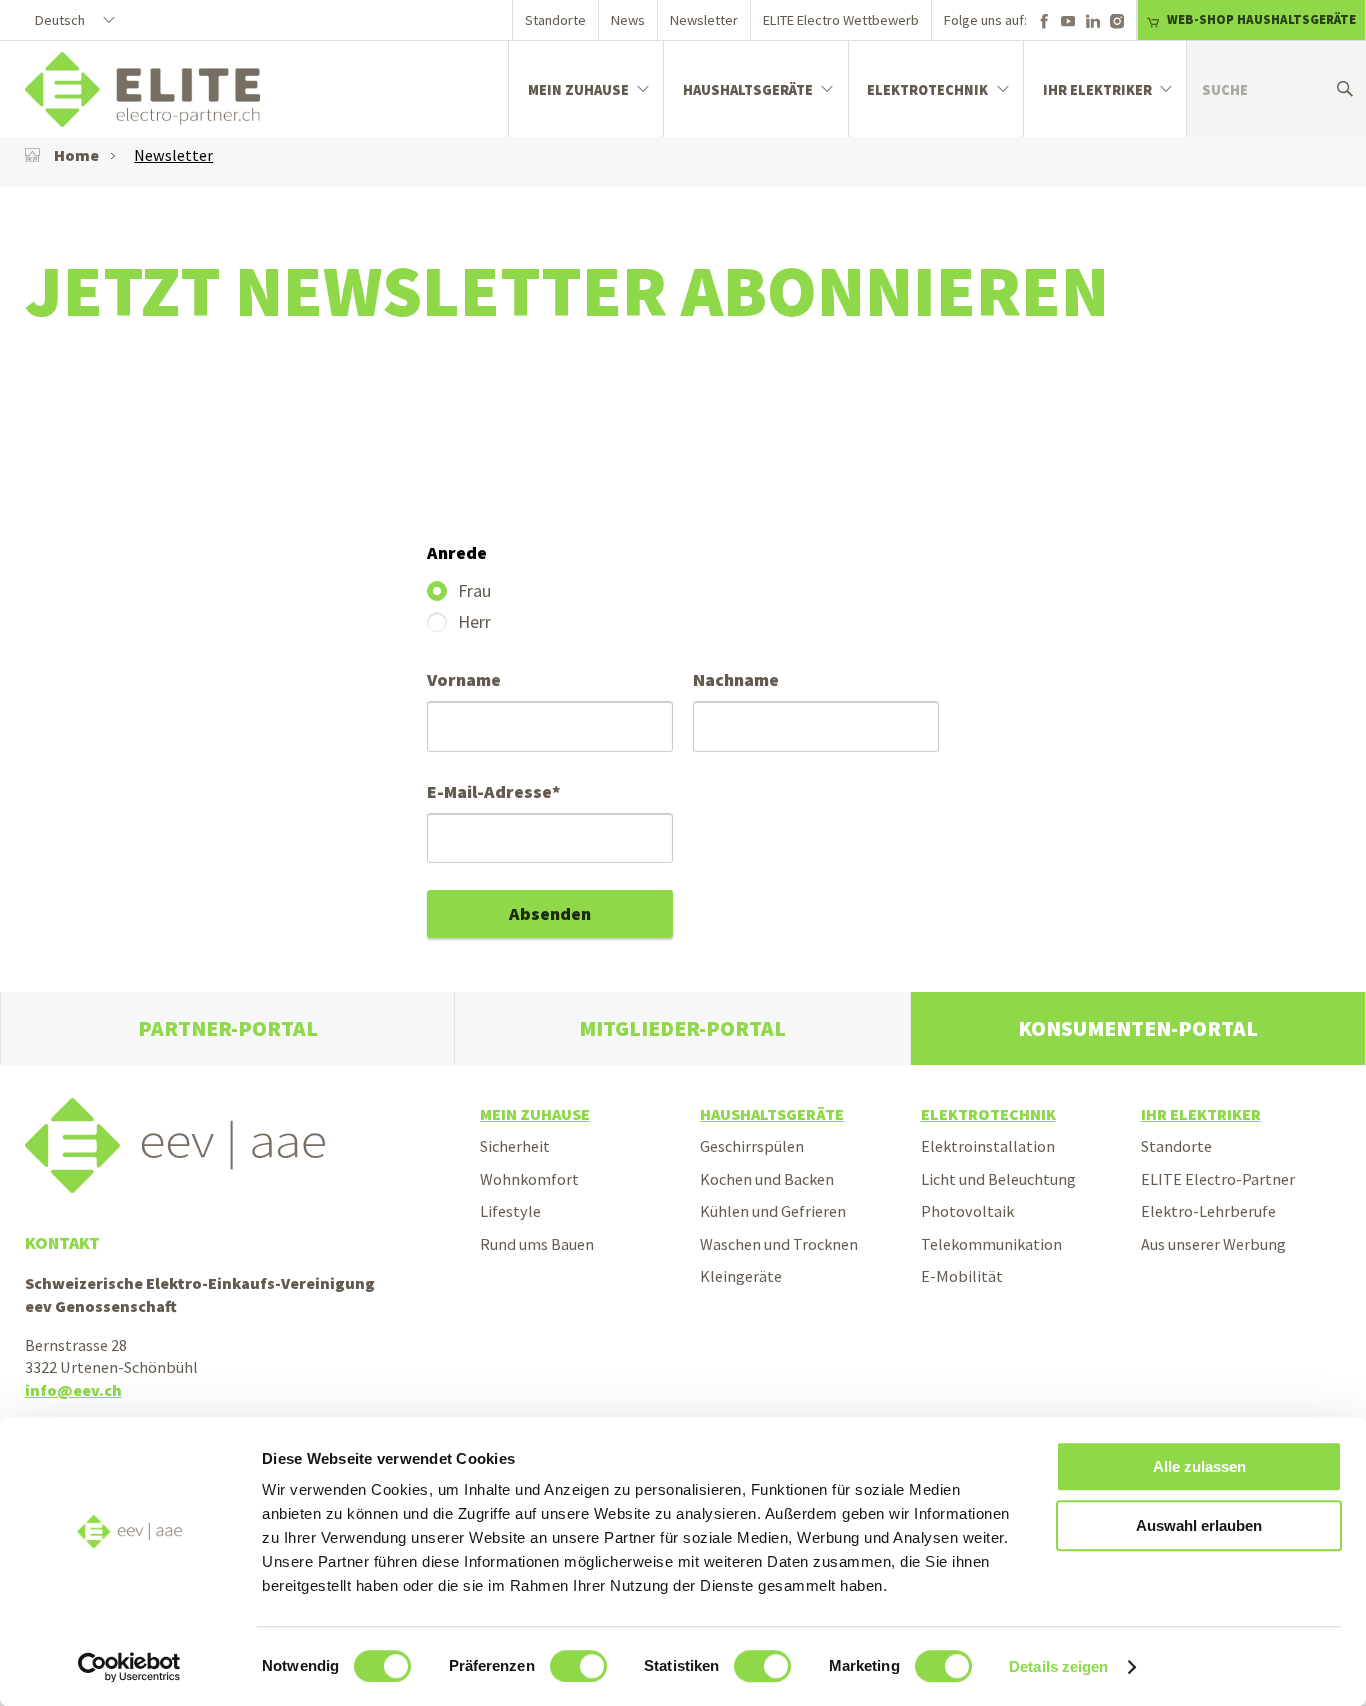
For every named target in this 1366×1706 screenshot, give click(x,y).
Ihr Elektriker (1097, 90)
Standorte (555, 20)
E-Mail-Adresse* (494, 791)
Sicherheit (515, 1146)
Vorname (464, 679)
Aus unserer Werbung (1213, 1244)
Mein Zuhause (578, 90)
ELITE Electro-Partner (1218, 1179)
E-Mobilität (962, 1276)
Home (76, 155)
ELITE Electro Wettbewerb (841, 20)
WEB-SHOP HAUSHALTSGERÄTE (1261, 19)
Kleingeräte (741, 1276)
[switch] (578, 1666)
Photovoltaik (967, 1211)
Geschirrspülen (752, 1146)
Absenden (550, 913)
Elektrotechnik (927, 90)
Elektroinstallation (988, 1146)
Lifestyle (510, 1211)
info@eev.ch (73, 1390)
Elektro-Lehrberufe (1208, 1211)
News (628, 20)
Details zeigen (1058, 1666)
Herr (472, 621)
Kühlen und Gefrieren (773, 1211)
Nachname (736, 679)
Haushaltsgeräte (748, 90)
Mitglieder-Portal (682, 1028)
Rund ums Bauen (537, 1244)
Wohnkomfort (529, 1179)
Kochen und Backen (767, 1179)
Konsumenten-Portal (1138, 1028)
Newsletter (704, 20)
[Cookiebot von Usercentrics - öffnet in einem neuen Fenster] (129, 1667)
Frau (472, 590)
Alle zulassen (1199, 1466)
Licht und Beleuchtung (998, 1179)
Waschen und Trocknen (779, 1244)
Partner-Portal (228, 1028)
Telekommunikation (991, 1244)
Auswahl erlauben (1199, 1525)
